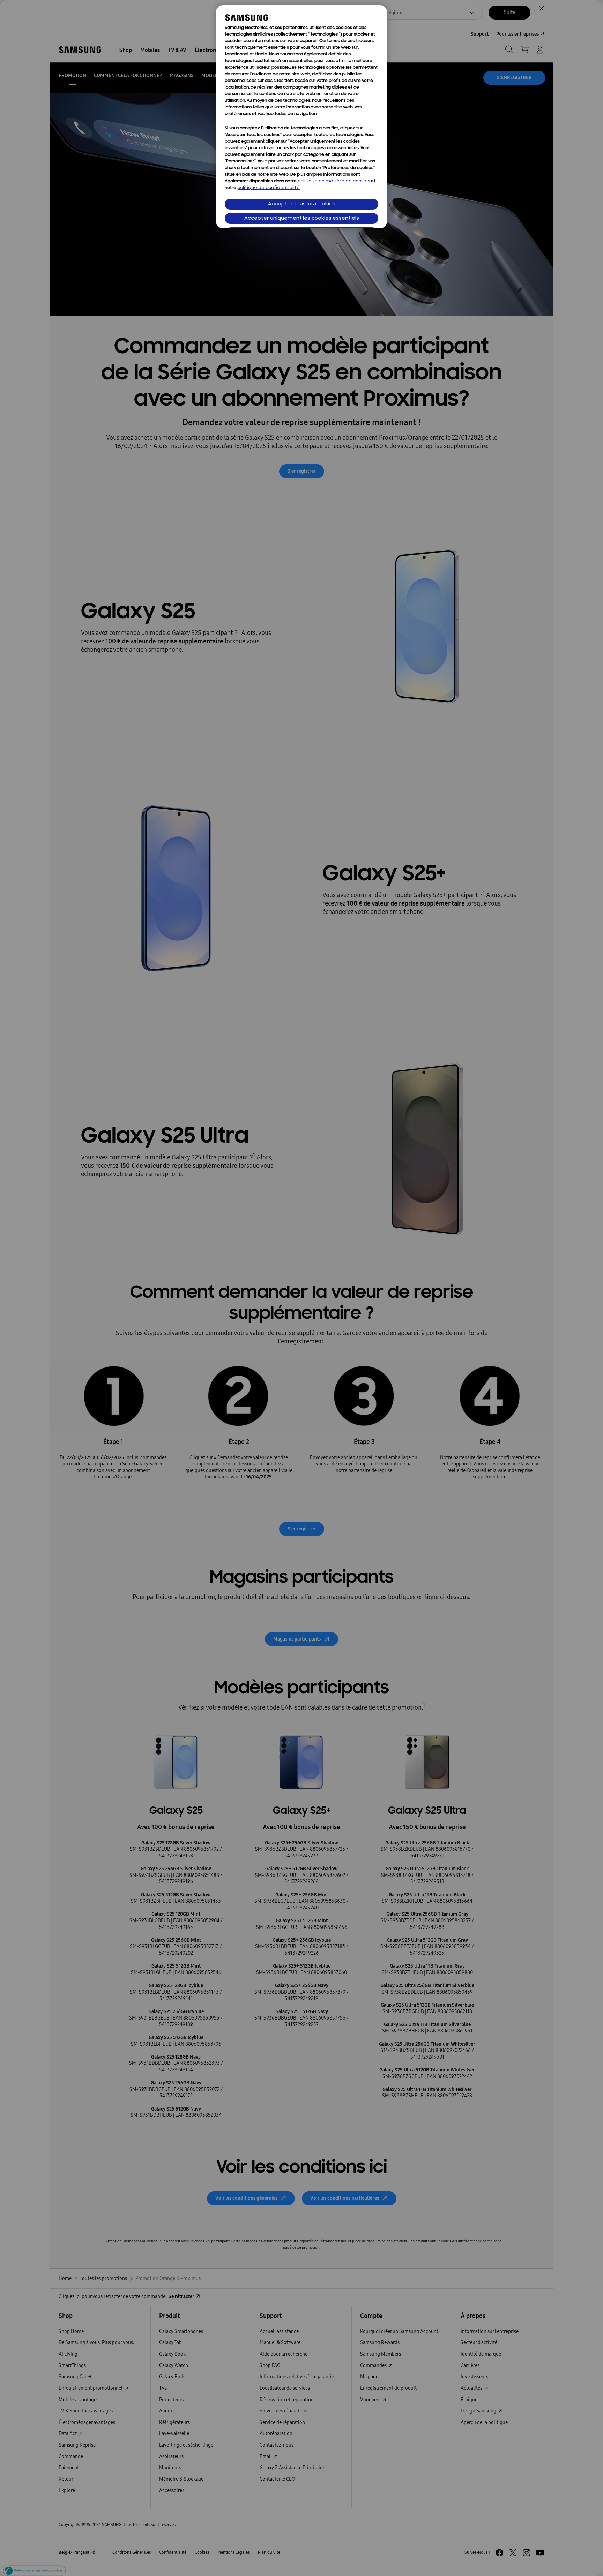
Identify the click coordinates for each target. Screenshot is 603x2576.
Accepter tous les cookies (302, 204)
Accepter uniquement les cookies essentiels (302, 218)
